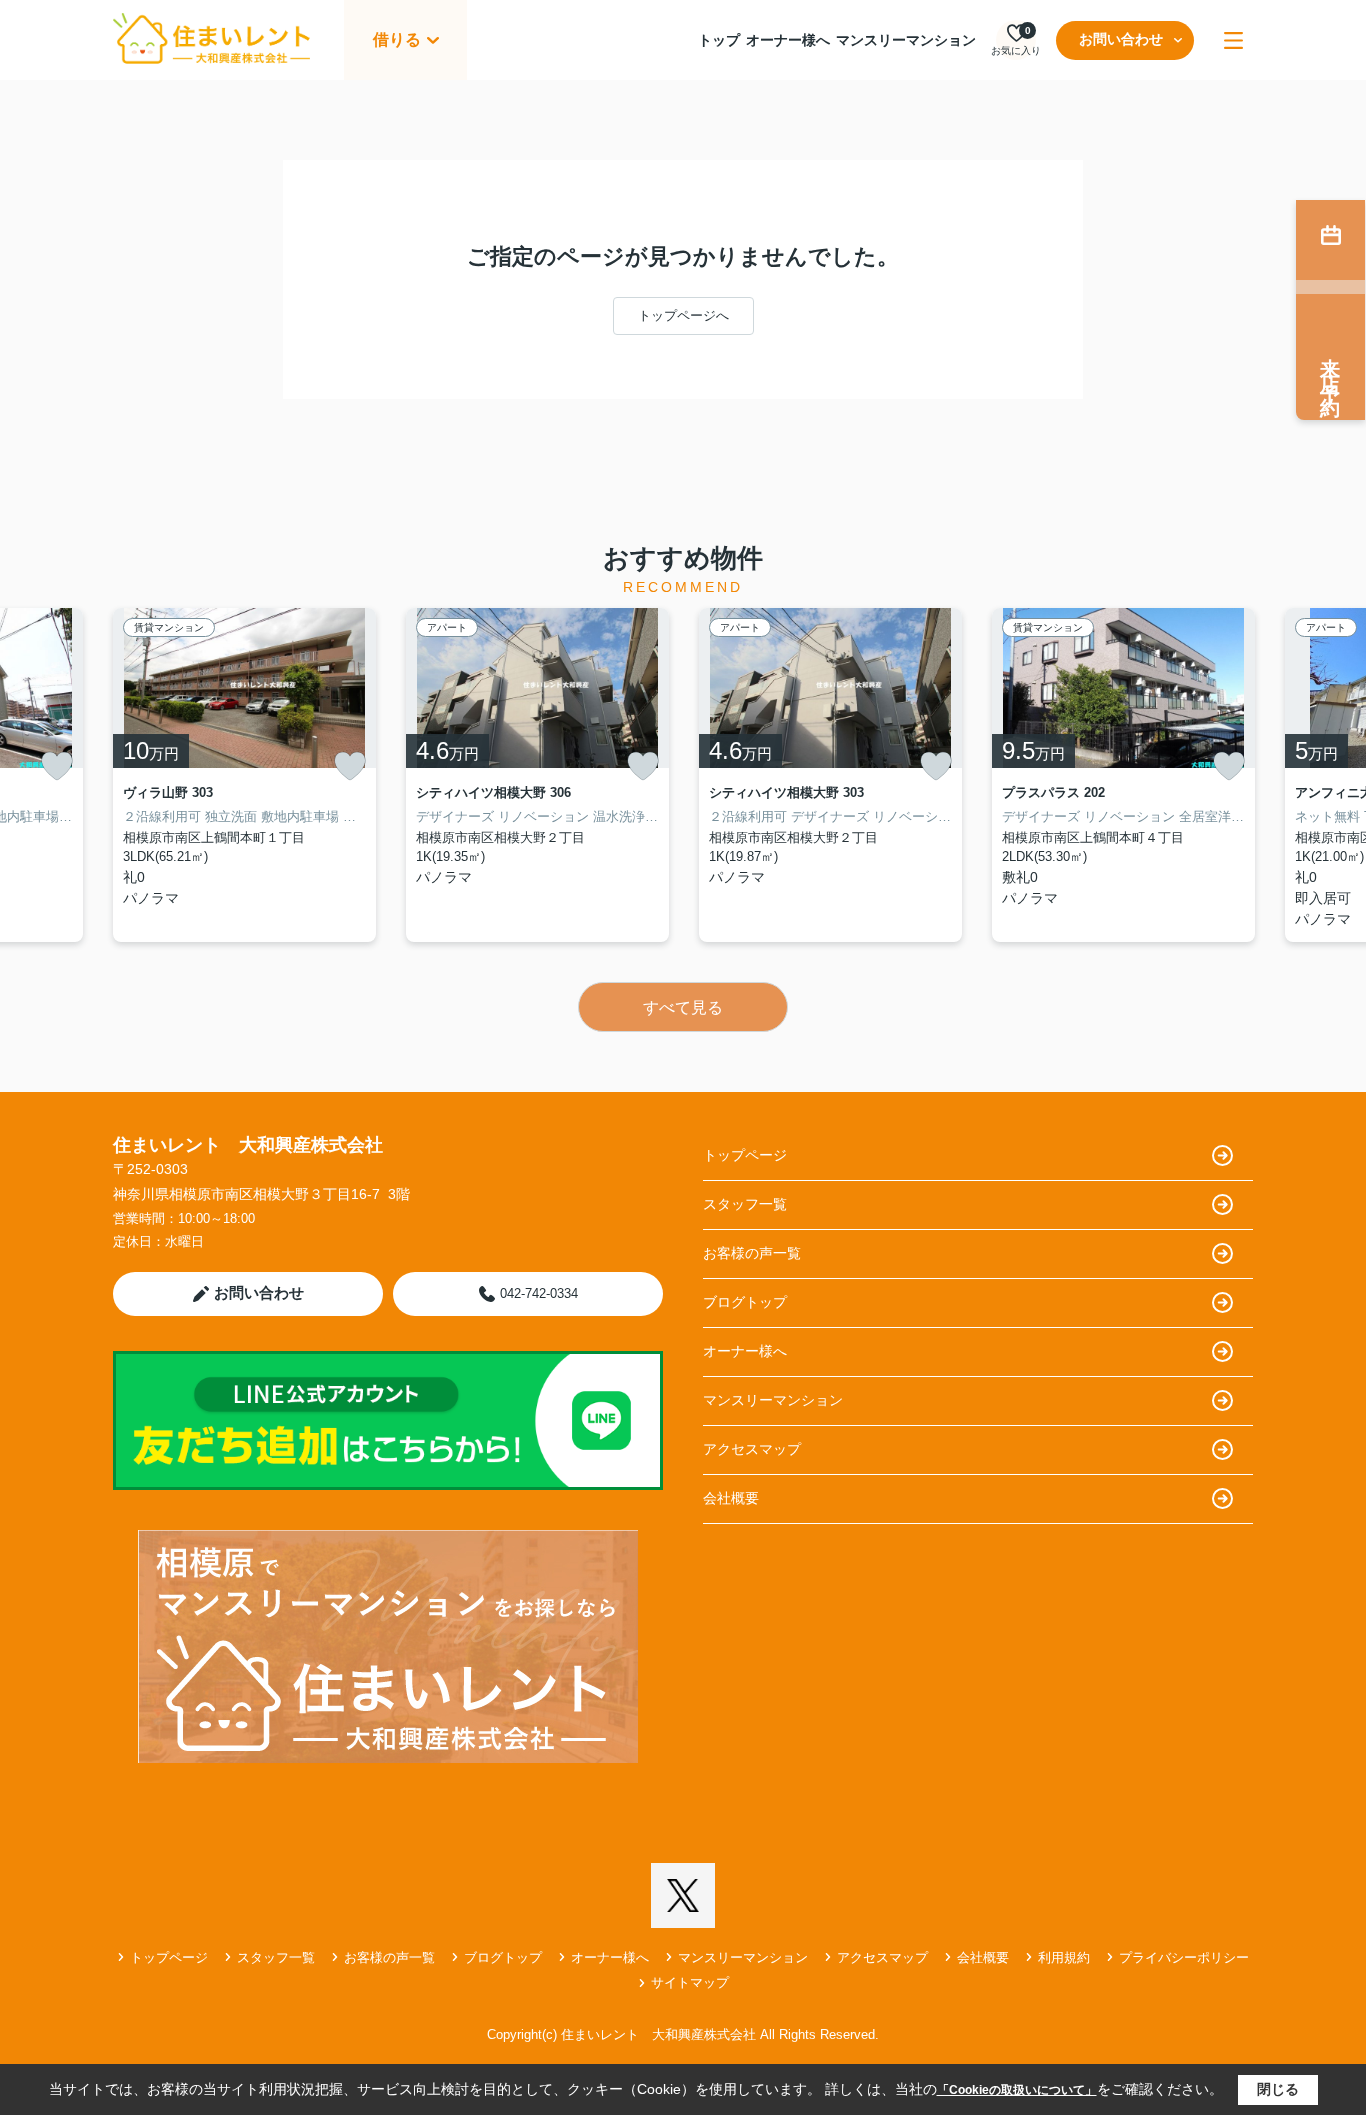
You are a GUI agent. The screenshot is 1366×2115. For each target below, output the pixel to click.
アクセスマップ (752, 1449)
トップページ (745, 1155)
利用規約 (1064, 1957)
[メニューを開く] (1233, 40)
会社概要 (731, 1498)
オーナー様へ (788, 40)
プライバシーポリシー (1184, 1957)
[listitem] (244, 775)
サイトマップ (690, 1982)
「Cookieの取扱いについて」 (1017, 2090)
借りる (397, 39)
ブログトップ (745, 1302)
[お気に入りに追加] (57, 766)
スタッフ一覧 (745, 1204)
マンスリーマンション (906, 40)
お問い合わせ (1121, 39)
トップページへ (683, 315)
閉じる (1278, 2089)
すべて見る (683, 1007)
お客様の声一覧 (752, 1253)
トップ (719, 40)
